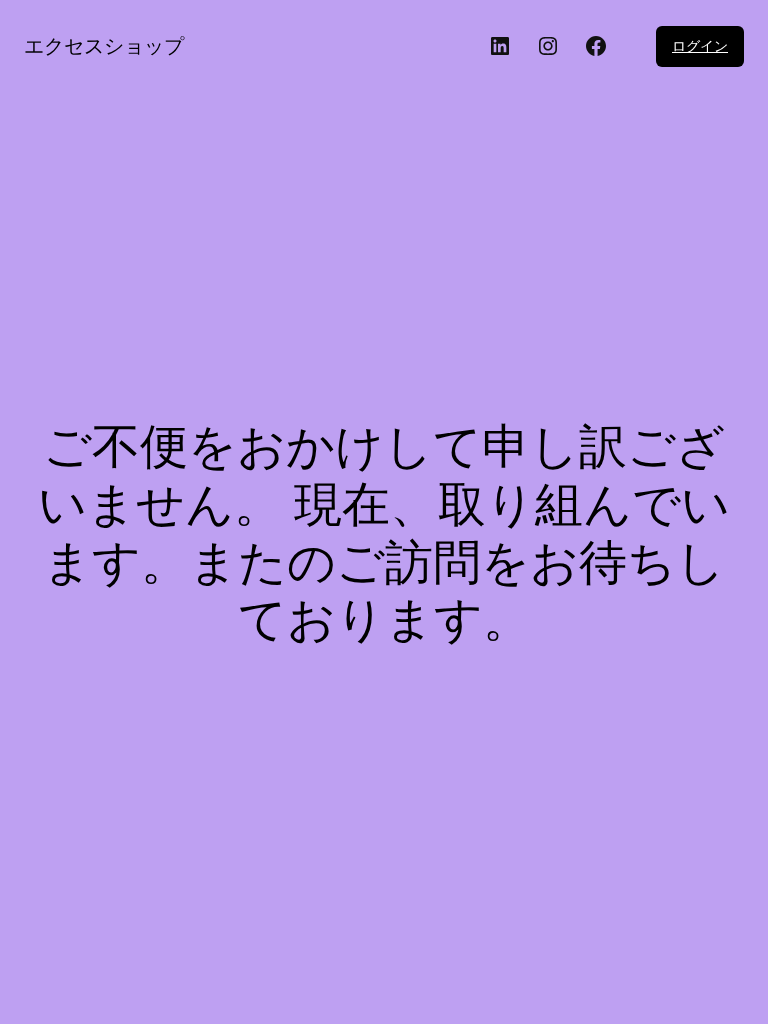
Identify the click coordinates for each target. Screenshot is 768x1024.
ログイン (700, 45)
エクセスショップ (104, 46)
